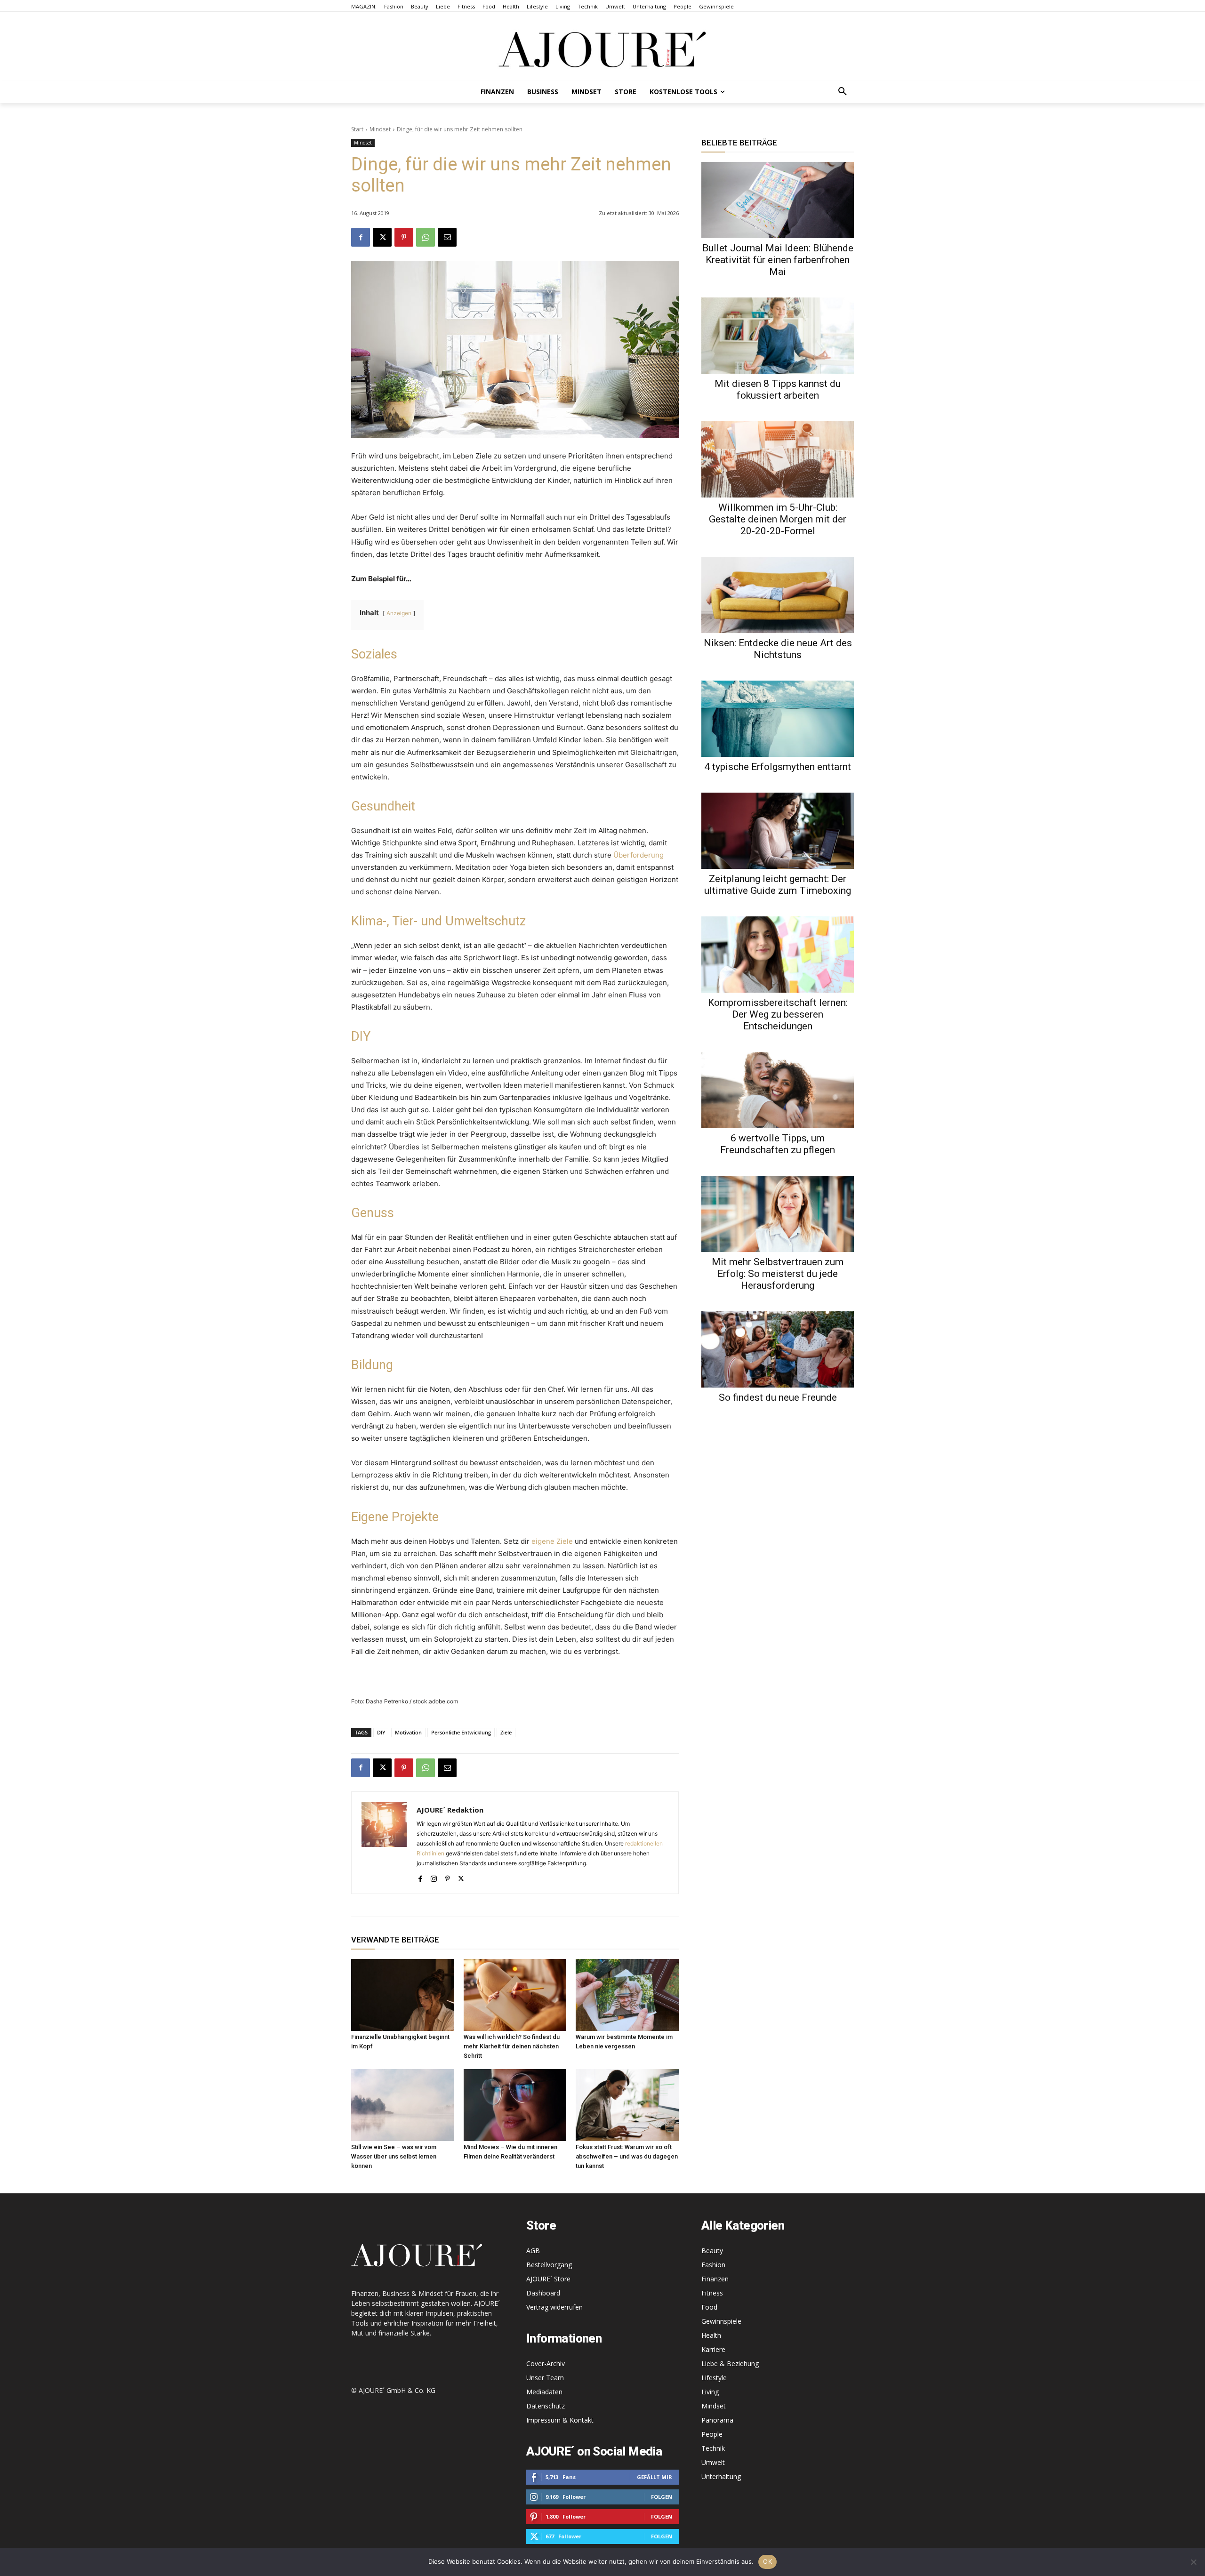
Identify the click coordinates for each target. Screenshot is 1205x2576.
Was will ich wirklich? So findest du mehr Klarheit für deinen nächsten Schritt (512, 2046)
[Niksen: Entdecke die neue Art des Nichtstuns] (778, 595)
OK (767, 2561)
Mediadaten (544, 2392)
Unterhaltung (721, 2476)
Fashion (713, 2265)
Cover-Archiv (546, 2363)
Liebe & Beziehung (730, 2363)
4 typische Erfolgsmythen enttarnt (778, 767)
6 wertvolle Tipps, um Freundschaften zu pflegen (778, 1144)
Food (709, 2307)
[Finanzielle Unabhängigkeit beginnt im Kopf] (403, 1995)
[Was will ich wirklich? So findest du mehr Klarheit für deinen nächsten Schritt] (515, 1995)
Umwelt (713, 2462)
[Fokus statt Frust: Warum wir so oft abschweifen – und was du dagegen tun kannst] (627, 2105)
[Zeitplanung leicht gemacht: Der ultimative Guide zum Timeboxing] (778, 831)
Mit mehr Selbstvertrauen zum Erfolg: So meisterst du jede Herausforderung (778, 1274)
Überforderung (639, 855)
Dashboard (543, 2293)
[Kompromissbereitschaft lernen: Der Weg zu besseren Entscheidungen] (778, 955)
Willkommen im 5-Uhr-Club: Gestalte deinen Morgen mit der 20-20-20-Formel (778, 519)
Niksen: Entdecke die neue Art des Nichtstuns (778, 649)
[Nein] (1193, 2562)
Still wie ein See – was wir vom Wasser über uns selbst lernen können (394, 2156)
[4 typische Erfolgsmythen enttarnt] (778, 719)
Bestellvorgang (549, 2265)
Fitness (712, 2293)
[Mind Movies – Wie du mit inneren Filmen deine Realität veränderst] (515, 2105)
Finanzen (715, 2279)
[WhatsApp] (426, 237)
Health (711, 2335)
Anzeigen (399, 613)
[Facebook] (361, 237)
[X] (382, 237)
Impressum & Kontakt (560, 2420)
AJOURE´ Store (548, 2279)
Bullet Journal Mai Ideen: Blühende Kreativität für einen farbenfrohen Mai (778, 260)
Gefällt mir (655, 2477)
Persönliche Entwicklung (461, 1732)
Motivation (408, 1732)
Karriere (713, 2349)
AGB (533, 2251)
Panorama (717, 2420)
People (712, 2434)
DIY (381, 1732)
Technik (713, 2448)
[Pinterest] (404, 237)
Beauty (712, 2251)
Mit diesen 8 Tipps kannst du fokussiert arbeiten (778, 389)
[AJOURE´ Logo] (602, 49)
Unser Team (545, 2378)
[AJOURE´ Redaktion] (384, 1843)
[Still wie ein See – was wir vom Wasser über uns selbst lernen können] (403, 2105)
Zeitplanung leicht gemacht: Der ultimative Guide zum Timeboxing (778, 885)
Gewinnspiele (721, 2321)
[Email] (447, 237)
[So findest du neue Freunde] (778, 1349)
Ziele (506, 1732)
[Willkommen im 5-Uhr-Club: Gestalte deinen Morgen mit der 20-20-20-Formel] (778, 459)
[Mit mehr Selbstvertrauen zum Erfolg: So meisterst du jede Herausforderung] (778, 1214)
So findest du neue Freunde (778, 1397)
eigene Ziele (552, 1541)
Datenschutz (546, 2406)
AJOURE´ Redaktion (450, 1810)
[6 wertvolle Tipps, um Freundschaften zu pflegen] (778, 1090)
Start (357, 129)
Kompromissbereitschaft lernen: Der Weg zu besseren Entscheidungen (778, 1014)
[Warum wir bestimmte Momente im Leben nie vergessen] (627, 1995)
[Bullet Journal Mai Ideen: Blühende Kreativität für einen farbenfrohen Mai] (778, 200)
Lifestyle (714, 2378)
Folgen (662, 2497)
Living (710, 2392)
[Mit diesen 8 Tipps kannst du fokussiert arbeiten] (778, 336)
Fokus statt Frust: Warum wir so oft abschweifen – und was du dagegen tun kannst (627, 2156)
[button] (843, 92)
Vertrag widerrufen (554, 2307)
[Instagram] (434, 1877)
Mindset (380, 129)
